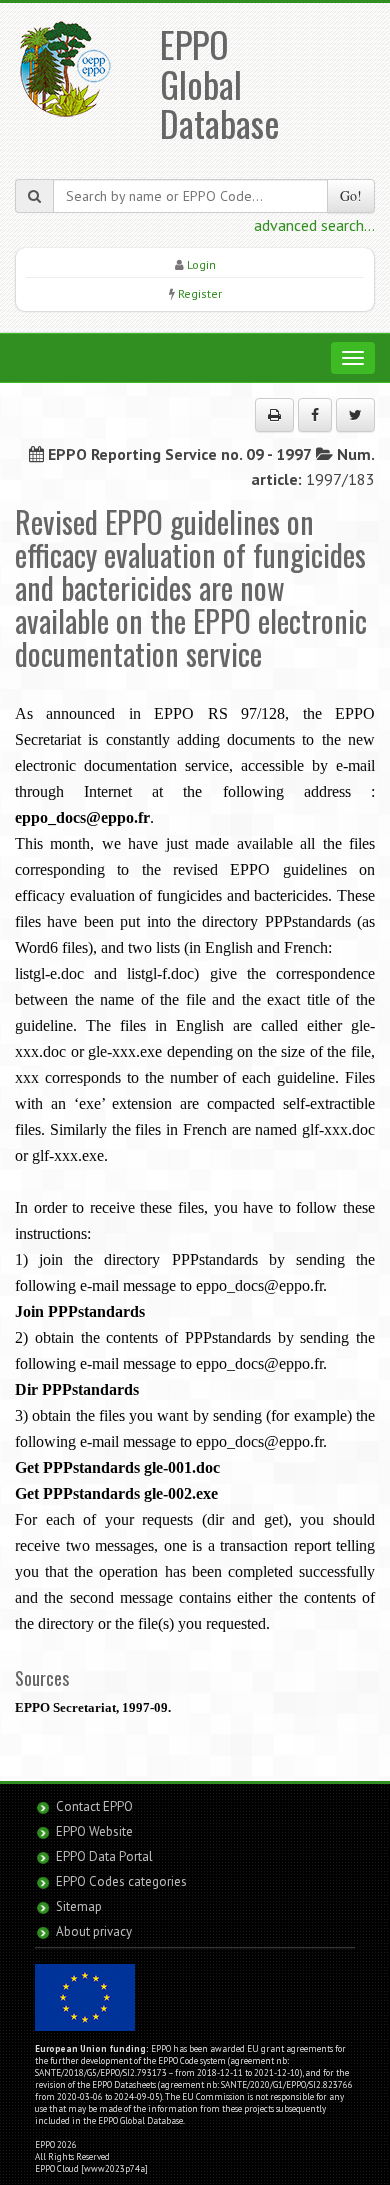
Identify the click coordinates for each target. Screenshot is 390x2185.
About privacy (94, 1931)
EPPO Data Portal (104, 1856)
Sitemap (79, 1906)
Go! (351, 195)
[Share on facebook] (315, 415)
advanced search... (314, 225)
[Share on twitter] (355, 415)
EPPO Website (94, 1831)
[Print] (274, 415)
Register (200, 293)
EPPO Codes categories (121, 1881)
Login (201, 264)
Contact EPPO (94, 1806)
